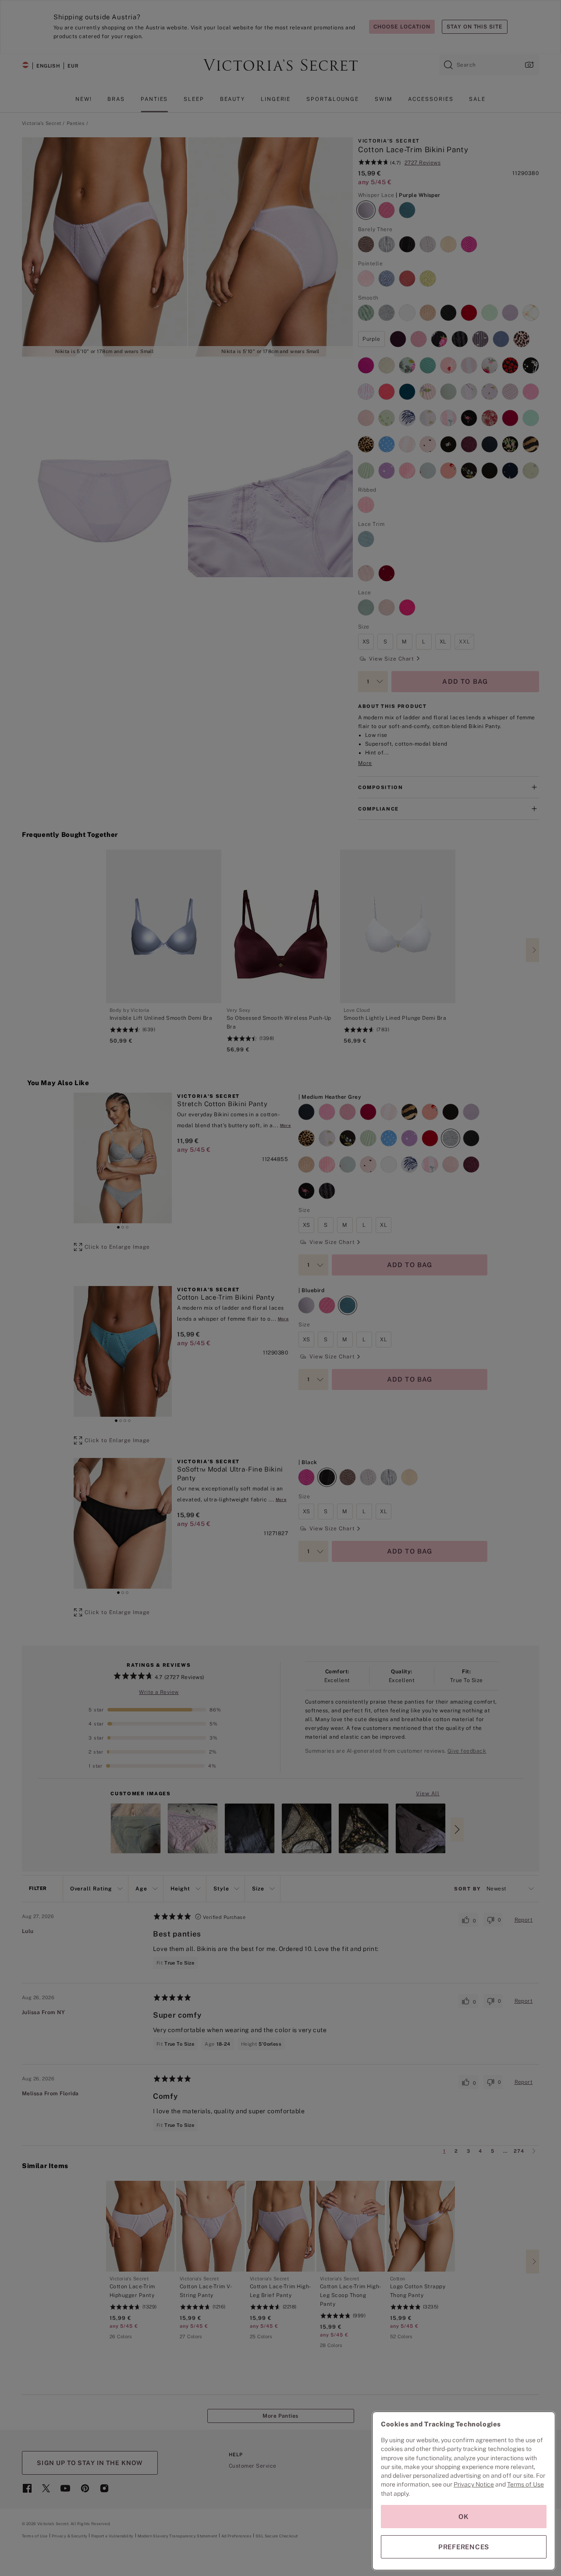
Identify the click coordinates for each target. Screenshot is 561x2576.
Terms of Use (525, 2484)
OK (464, 2517)
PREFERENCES (464, 2547)
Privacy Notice (474, 2484)
